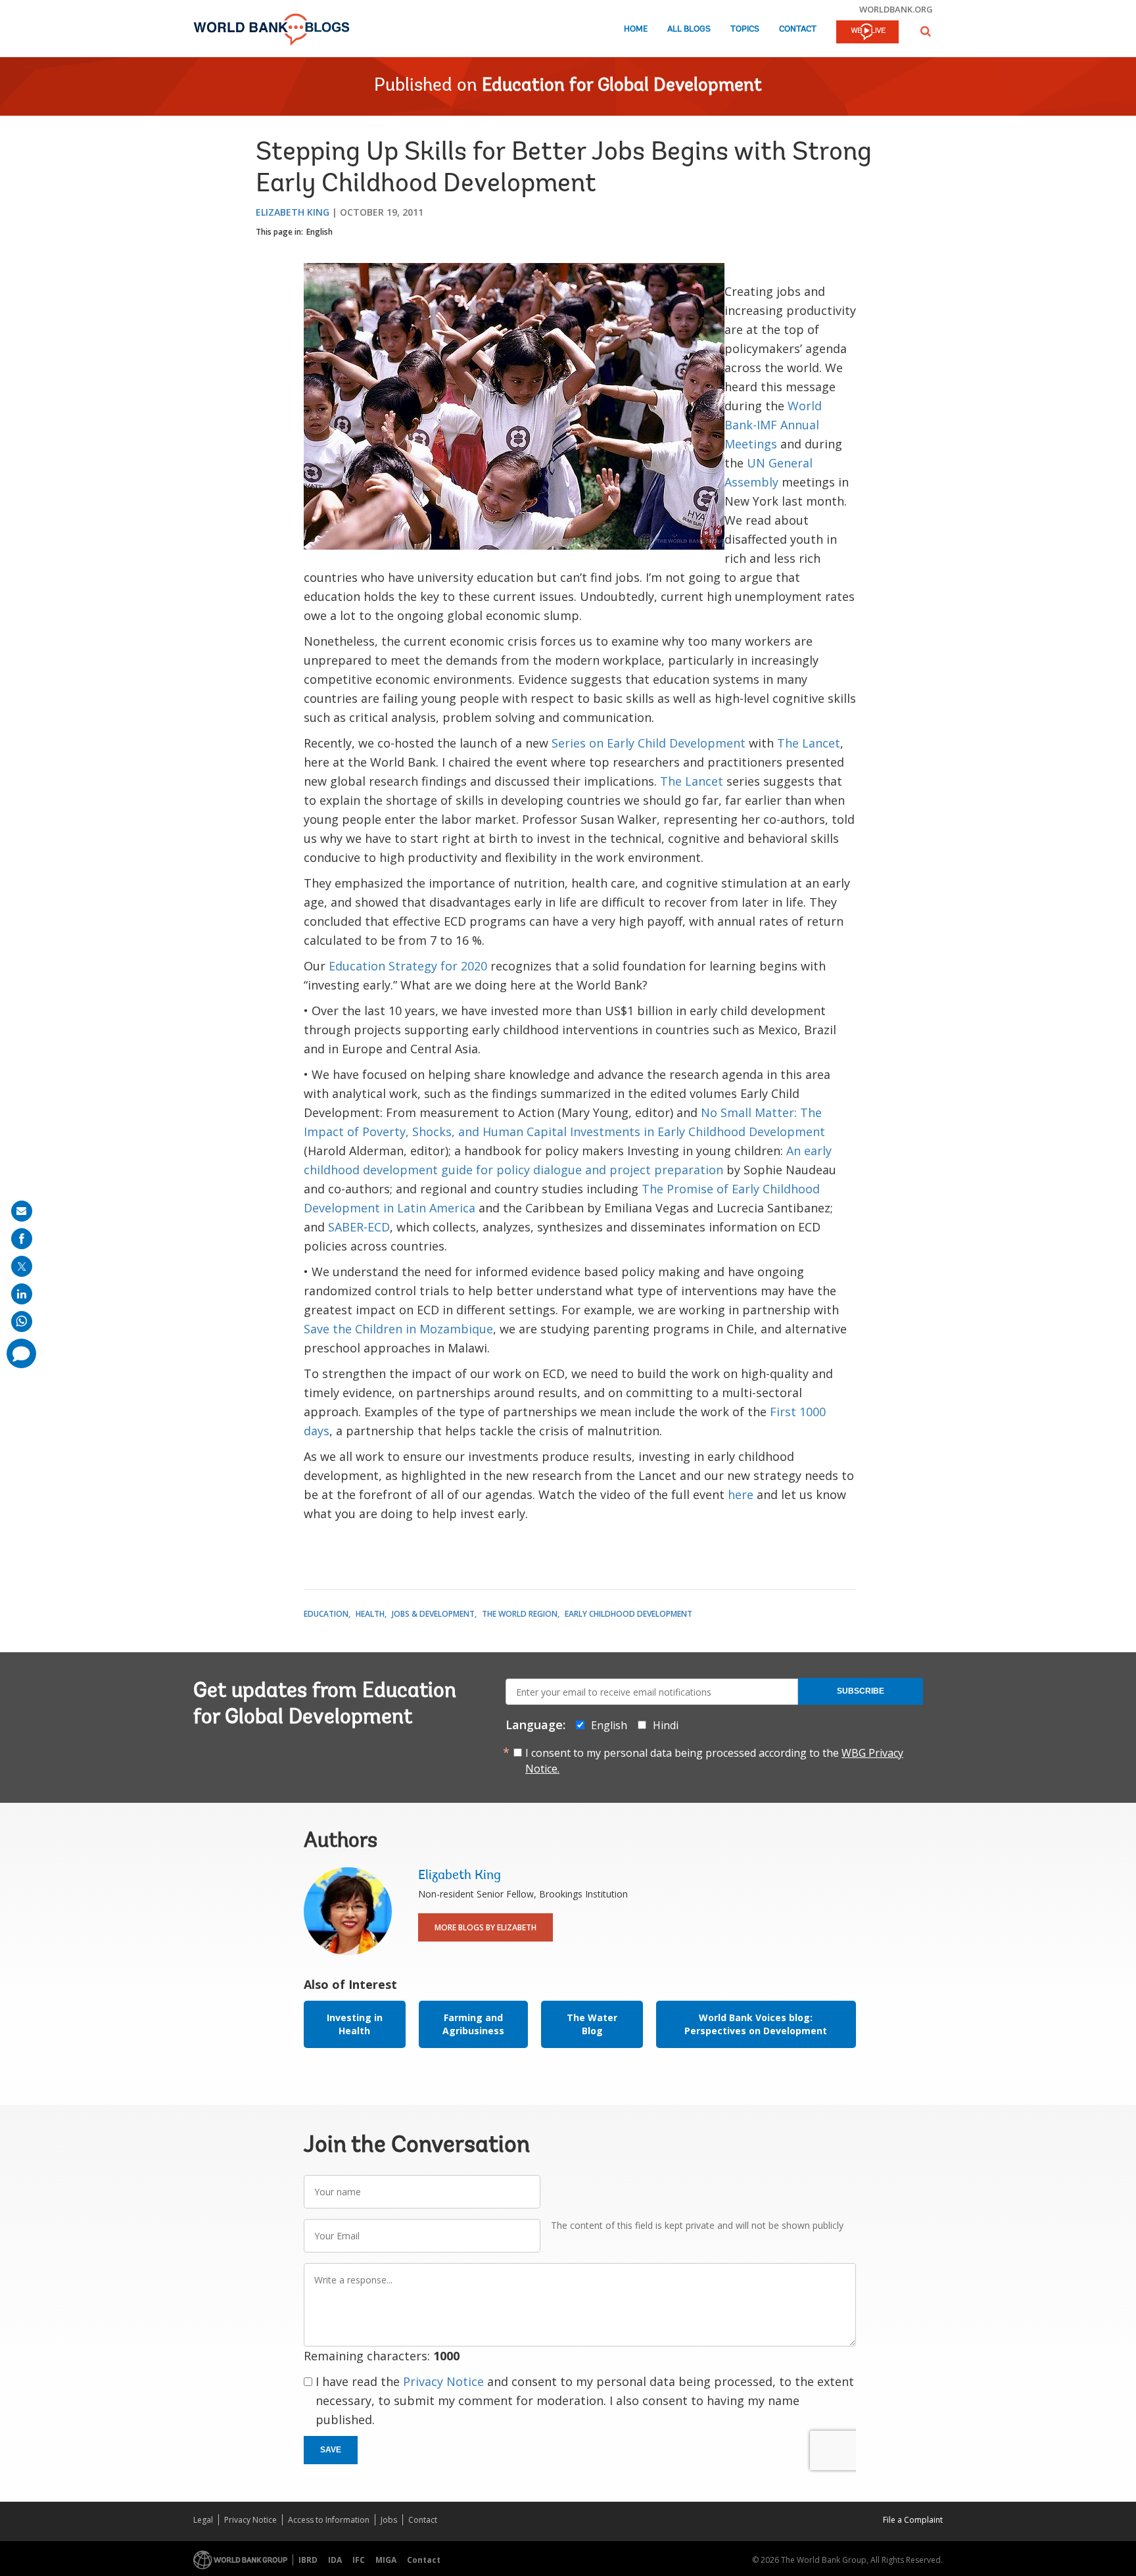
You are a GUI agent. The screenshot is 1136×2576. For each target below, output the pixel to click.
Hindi (666, 1725)
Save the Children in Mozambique (398, 1329)
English (319, 232)
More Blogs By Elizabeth (485, 1927)
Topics (745, 29)
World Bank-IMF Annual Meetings (773, 425)
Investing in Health (355, 2024)
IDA (335, 2560)
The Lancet (809, 743)
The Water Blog (592, 2024)
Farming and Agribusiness (473, 2024)
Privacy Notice (443, 2381)
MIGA (386, 2560)
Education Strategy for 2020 (410, 966)
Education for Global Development (622, 86)
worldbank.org (896, 9)
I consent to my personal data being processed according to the (714, 1761)
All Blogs (689, 29)
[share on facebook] (22, 1239)
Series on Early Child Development (650, 743)
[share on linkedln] (22, 1294)
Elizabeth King (293, 212)
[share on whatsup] (22, 1322)
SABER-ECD (359, 1227)
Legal (203, 2520)
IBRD (308, 2560)
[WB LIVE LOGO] (867, 33)
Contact (798, 29)
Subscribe (861, 1691)
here (741, 1494)
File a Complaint (913, 2520)
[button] (926, 31)
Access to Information (329, 2520)
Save (331, 2450)
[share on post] (22, 1266)
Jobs (389, 2520)
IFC (359, 2560)
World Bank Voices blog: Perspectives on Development (756, 2024)
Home (636, 29)
